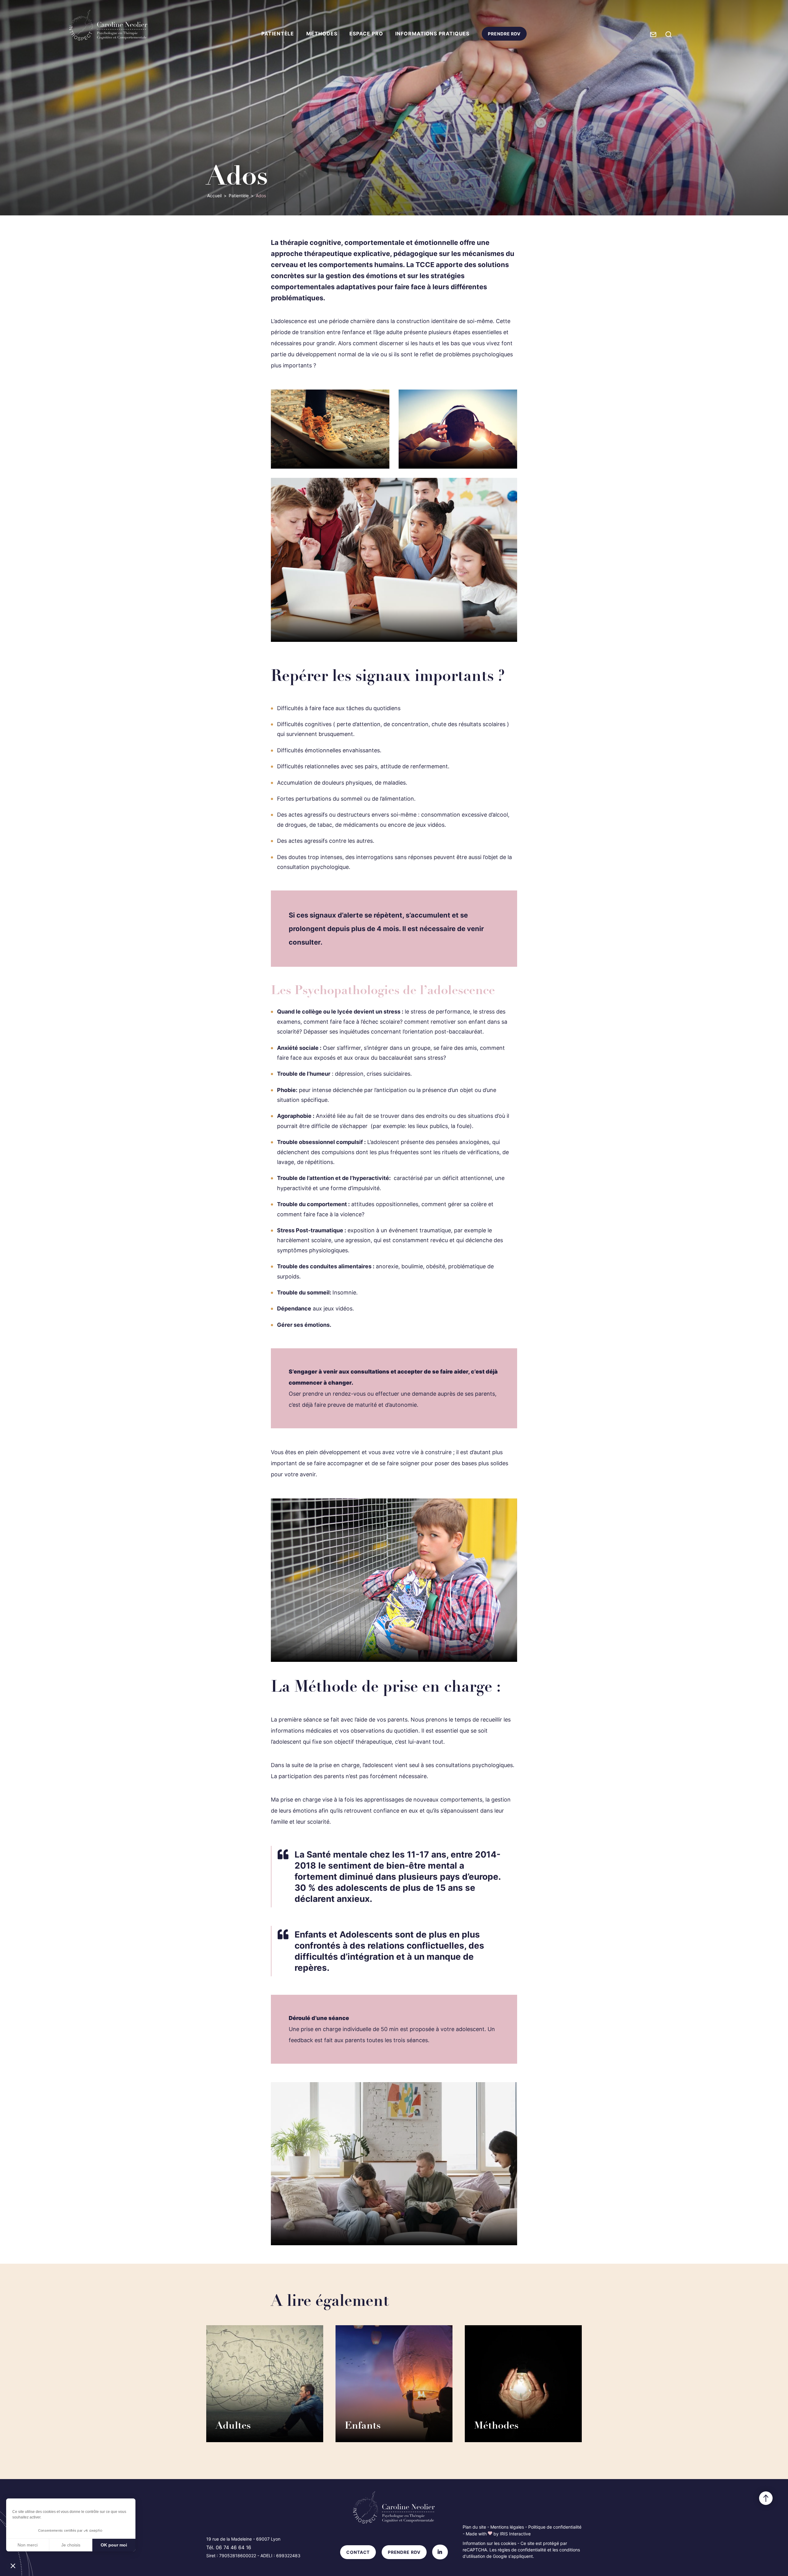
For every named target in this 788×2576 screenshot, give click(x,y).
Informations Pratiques (432, 34)
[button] (13, 2566)
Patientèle (278, 34)
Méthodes (322, 34)
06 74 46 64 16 (233, 2547)
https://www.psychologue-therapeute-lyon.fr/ (636, 194)
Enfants (363, 2426)
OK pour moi (114, 2545)
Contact (358, 2552)
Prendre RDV (504, 36)
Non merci (28, 2545)
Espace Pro (366, 34)
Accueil (214, 196)
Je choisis (71, 2545)
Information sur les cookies (489, 2543)
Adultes (233, 2426)
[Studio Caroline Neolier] (108, 25)
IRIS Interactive (515, 2534)
